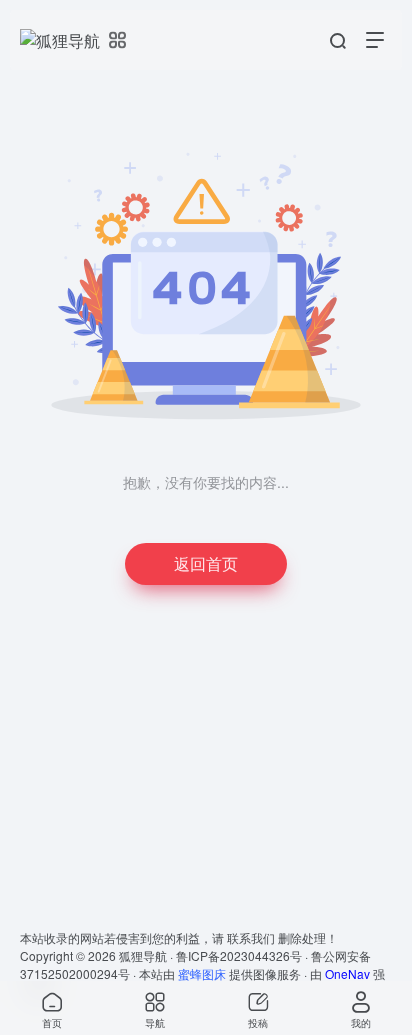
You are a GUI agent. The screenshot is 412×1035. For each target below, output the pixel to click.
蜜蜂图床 (202, 973)
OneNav (347, 973)
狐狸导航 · (147, 955)
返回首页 (206, 563)
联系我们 (251, 937)
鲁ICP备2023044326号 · (243, 955)
